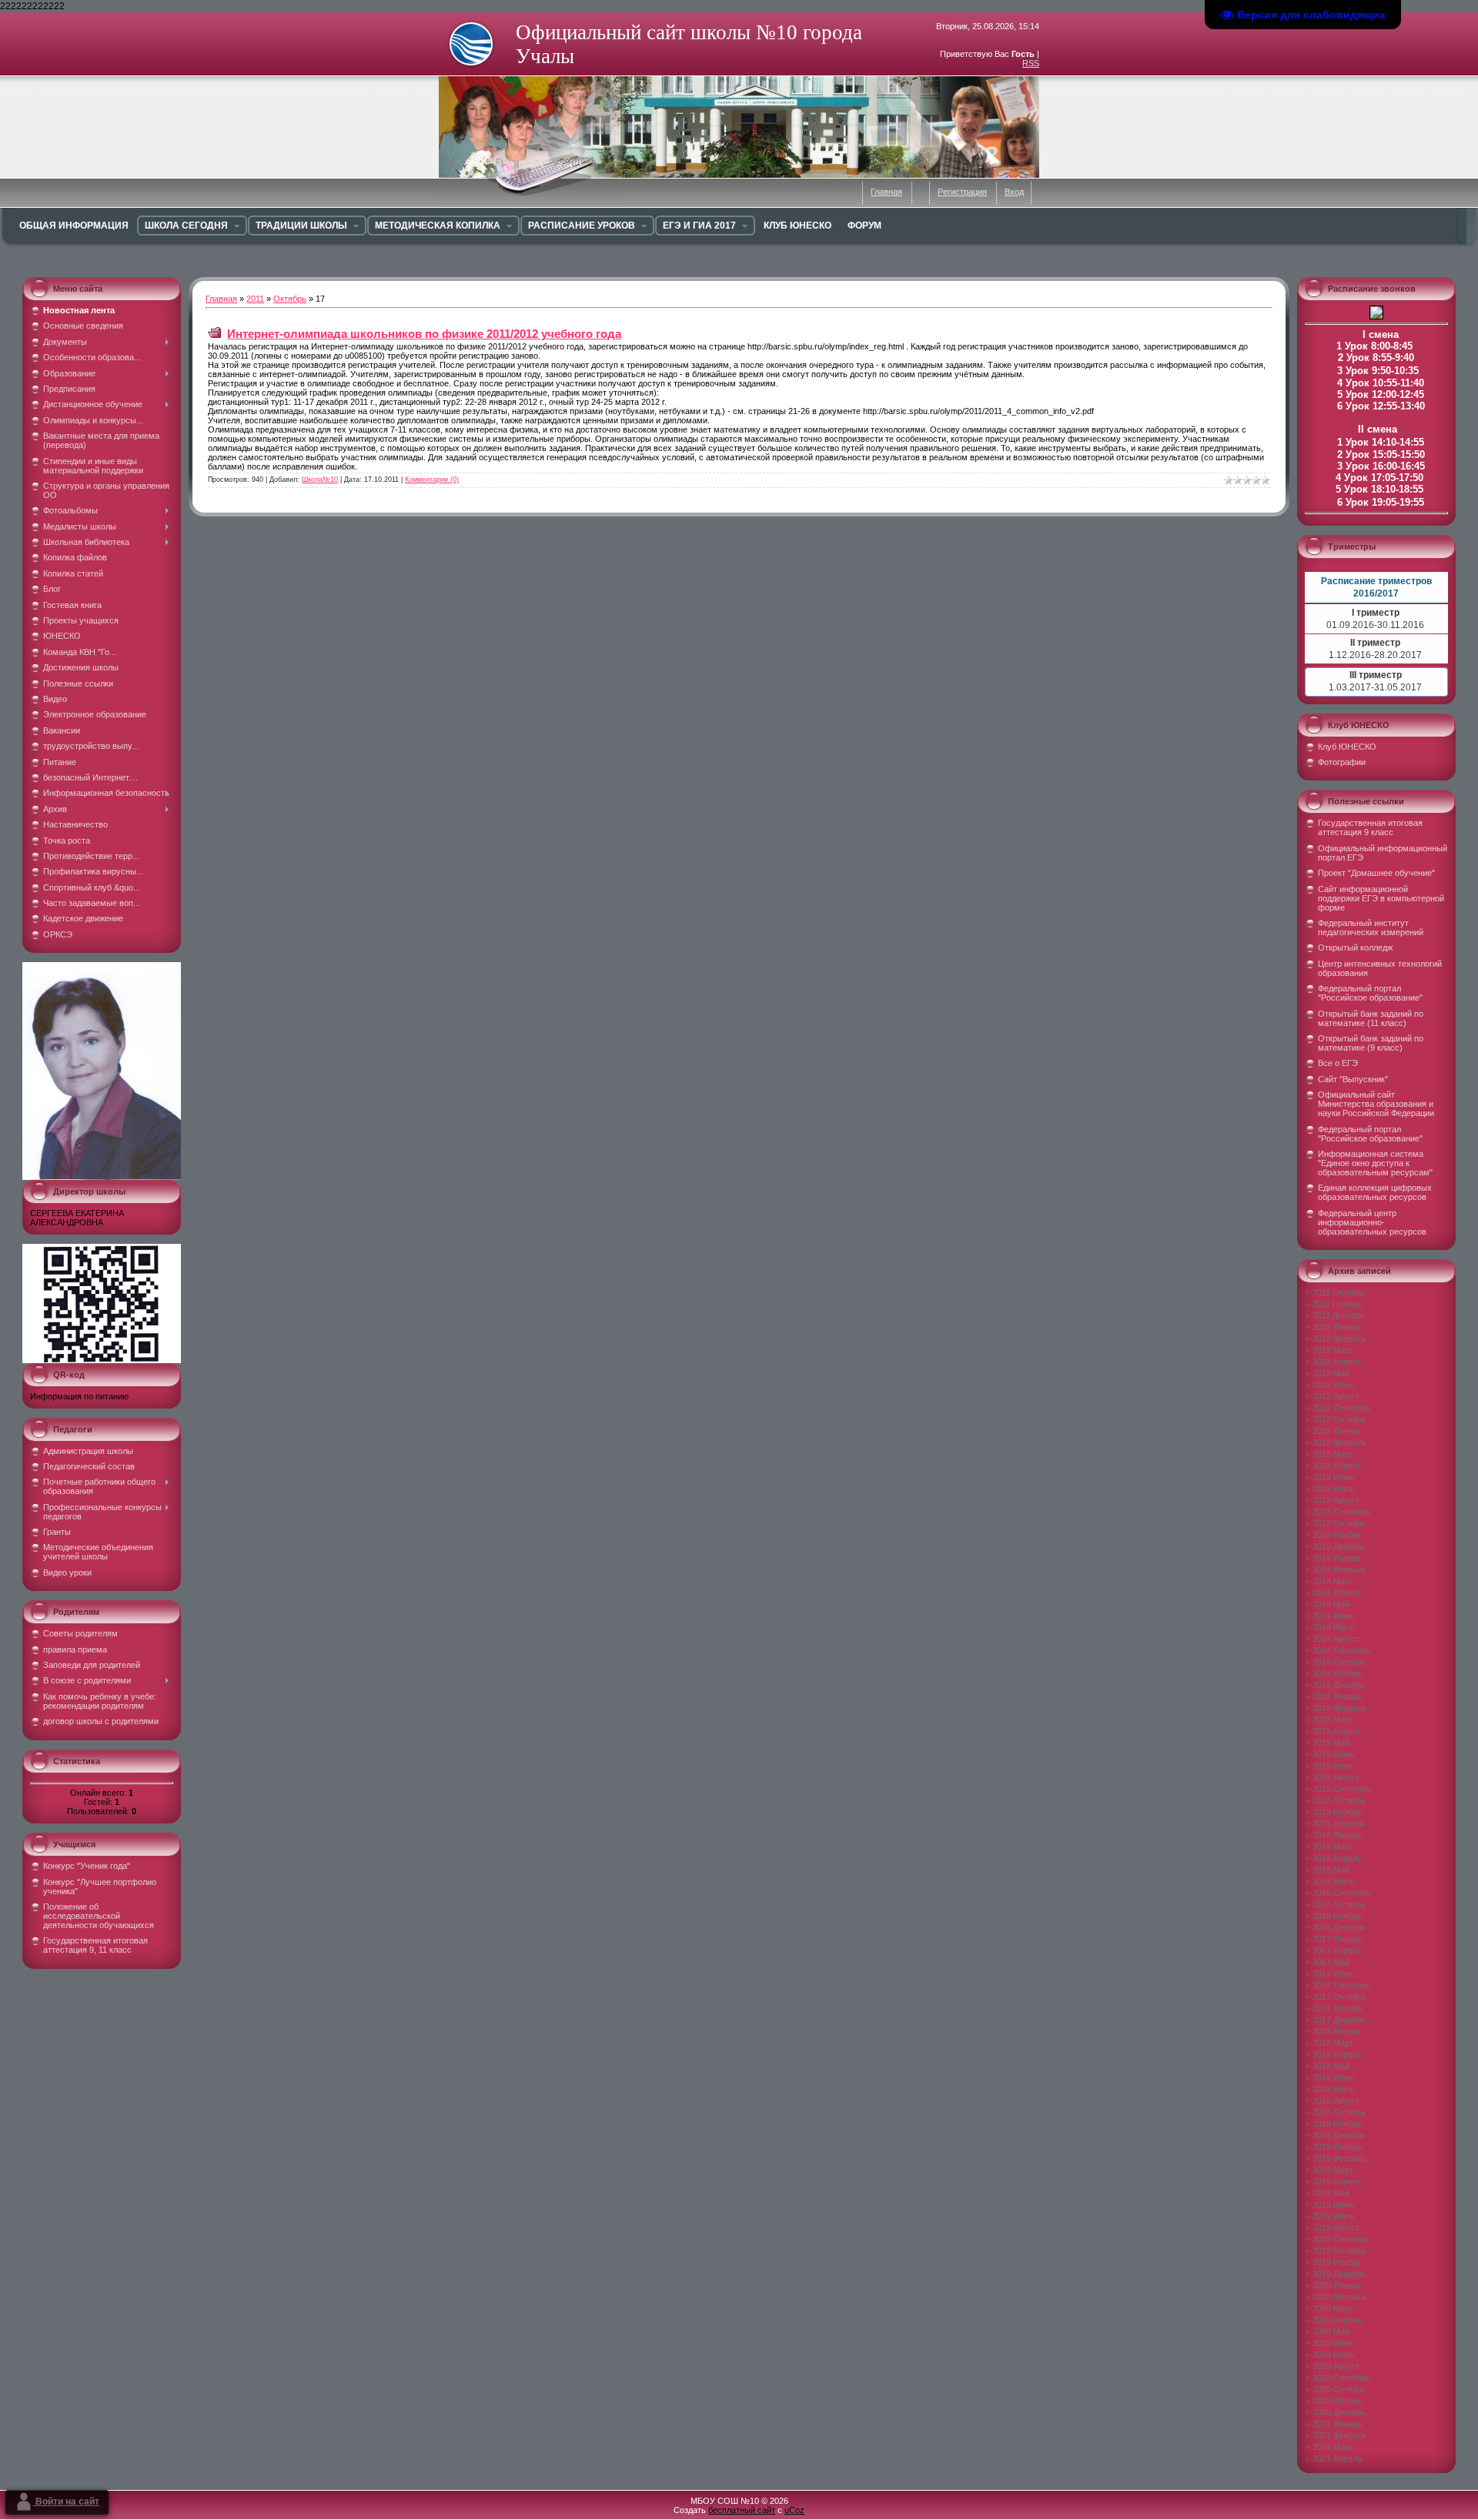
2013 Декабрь (1339, 1546)
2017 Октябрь (1339, 1997)
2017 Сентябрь (1342, 1985)
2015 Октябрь (1339, 1800)
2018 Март (1333, 2043)
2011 (255, 299)
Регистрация (962, 192)
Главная (886, 192)
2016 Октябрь (1339, 1904)
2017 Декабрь (1339, 2020)
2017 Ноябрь (1338, 2008)
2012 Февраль (1340, 1339)
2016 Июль (1334, 1881)
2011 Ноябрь (1337, 1304)
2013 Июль (1334, 1489)
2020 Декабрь (1339, 2412)
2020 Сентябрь (1342, 2378)
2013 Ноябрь (1338, 1535)
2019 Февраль (1340, 2158)
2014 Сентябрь (1342, 1650)
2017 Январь (1338, 1939)
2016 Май (1331, 1870)
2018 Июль (1334, 2089)
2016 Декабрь (1339, 1927)
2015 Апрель (1337, 1731)
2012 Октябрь (1339, 1419)
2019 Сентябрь (1342, 2239)
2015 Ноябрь (1338, 1812)
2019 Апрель (1337, 2181)
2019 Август (1336, 2228)
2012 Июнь (1334, 1385)
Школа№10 (320, 480)
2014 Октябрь (1339, 1662)
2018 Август (1336, 2101)
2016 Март (1333, 1847)
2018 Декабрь (1339, 2135)
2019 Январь (1338, 2147)
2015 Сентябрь (1342, 1789)
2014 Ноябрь (1338, 1673)
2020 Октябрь (1339, 2389)
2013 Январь (1338, 1431)
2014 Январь (1338, 1558)
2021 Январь (1338, 2424)
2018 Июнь (1334, 2077)
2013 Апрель (1337, 1466)
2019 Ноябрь (1338, 2262)
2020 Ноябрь (1338, 2401)
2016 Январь (1338, 1835)
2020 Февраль (1340, 2297)
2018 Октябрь (1339, 2112)
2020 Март (1333, 2308)
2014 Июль (1334, 1627)
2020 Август (1336, 2366)
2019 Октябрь (1339, 2251)
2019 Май (1331, 2193)
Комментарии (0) (432, 480)
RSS (1031, 63)
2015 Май (1331, 1743)
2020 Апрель (1337, 2320)
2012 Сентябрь (1342, 1408)
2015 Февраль (1340, 1708)
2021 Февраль (1340, 2435)
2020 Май (1331, 2331)
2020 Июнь (1334, 2343)
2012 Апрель (1337, 1362)
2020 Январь (1338, 2285)
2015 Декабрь (1339, 1823)
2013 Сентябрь (1342, 1512)
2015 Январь (1338, 1696)
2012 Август (1336, 1396)
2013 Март (1333, 1454)
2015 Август (1336, 1777)
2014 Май (1331, 1604)
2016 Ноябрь (1338, 1916)
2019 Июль (1334, 2216)
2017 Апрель (1337, 1950)
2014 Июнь (1334, 1616)
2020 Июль (1334, 2355)
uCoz (794, 2510)
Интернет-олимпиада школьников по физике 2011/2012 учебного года (424, 334)
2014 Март (1333, 1581)
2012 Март (1333, 1350)
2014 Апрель (1337, 1593)
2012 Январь (1338, 1327)
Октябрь (290, 299)
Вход (1014, 192)
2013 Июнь (1334, 1477)
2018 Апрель (1337, 2054)
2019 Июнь (1334, 2204)
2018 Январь (1338, 2031)
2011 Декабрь (1339, 1315)
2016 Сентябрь (1342, 1893)
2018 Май (1331, 2066)
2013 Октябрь (1339, 1523)
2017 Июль (1334, 1974)
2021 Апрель (1337, 2458)
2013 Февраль (1340, 1442)
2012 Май (1331, 1373)
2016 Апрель (1337, 1858)
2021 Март (1333, 2447)
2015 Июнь (1334, 1754)
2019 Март (1333, 2170)
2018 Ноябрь (1338, 2124)
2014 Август (1336, 1639)
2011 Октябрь (1339, 1292)
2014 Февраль (1340, 1569)
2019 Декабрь (1339, 2274)
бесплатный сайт (742, 2510)
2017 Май (1331, 1962)
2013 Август (1336, 1500)
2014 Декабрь (1339, 1685)
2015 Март (1333, 1720)
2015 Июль (1334, 1766)
